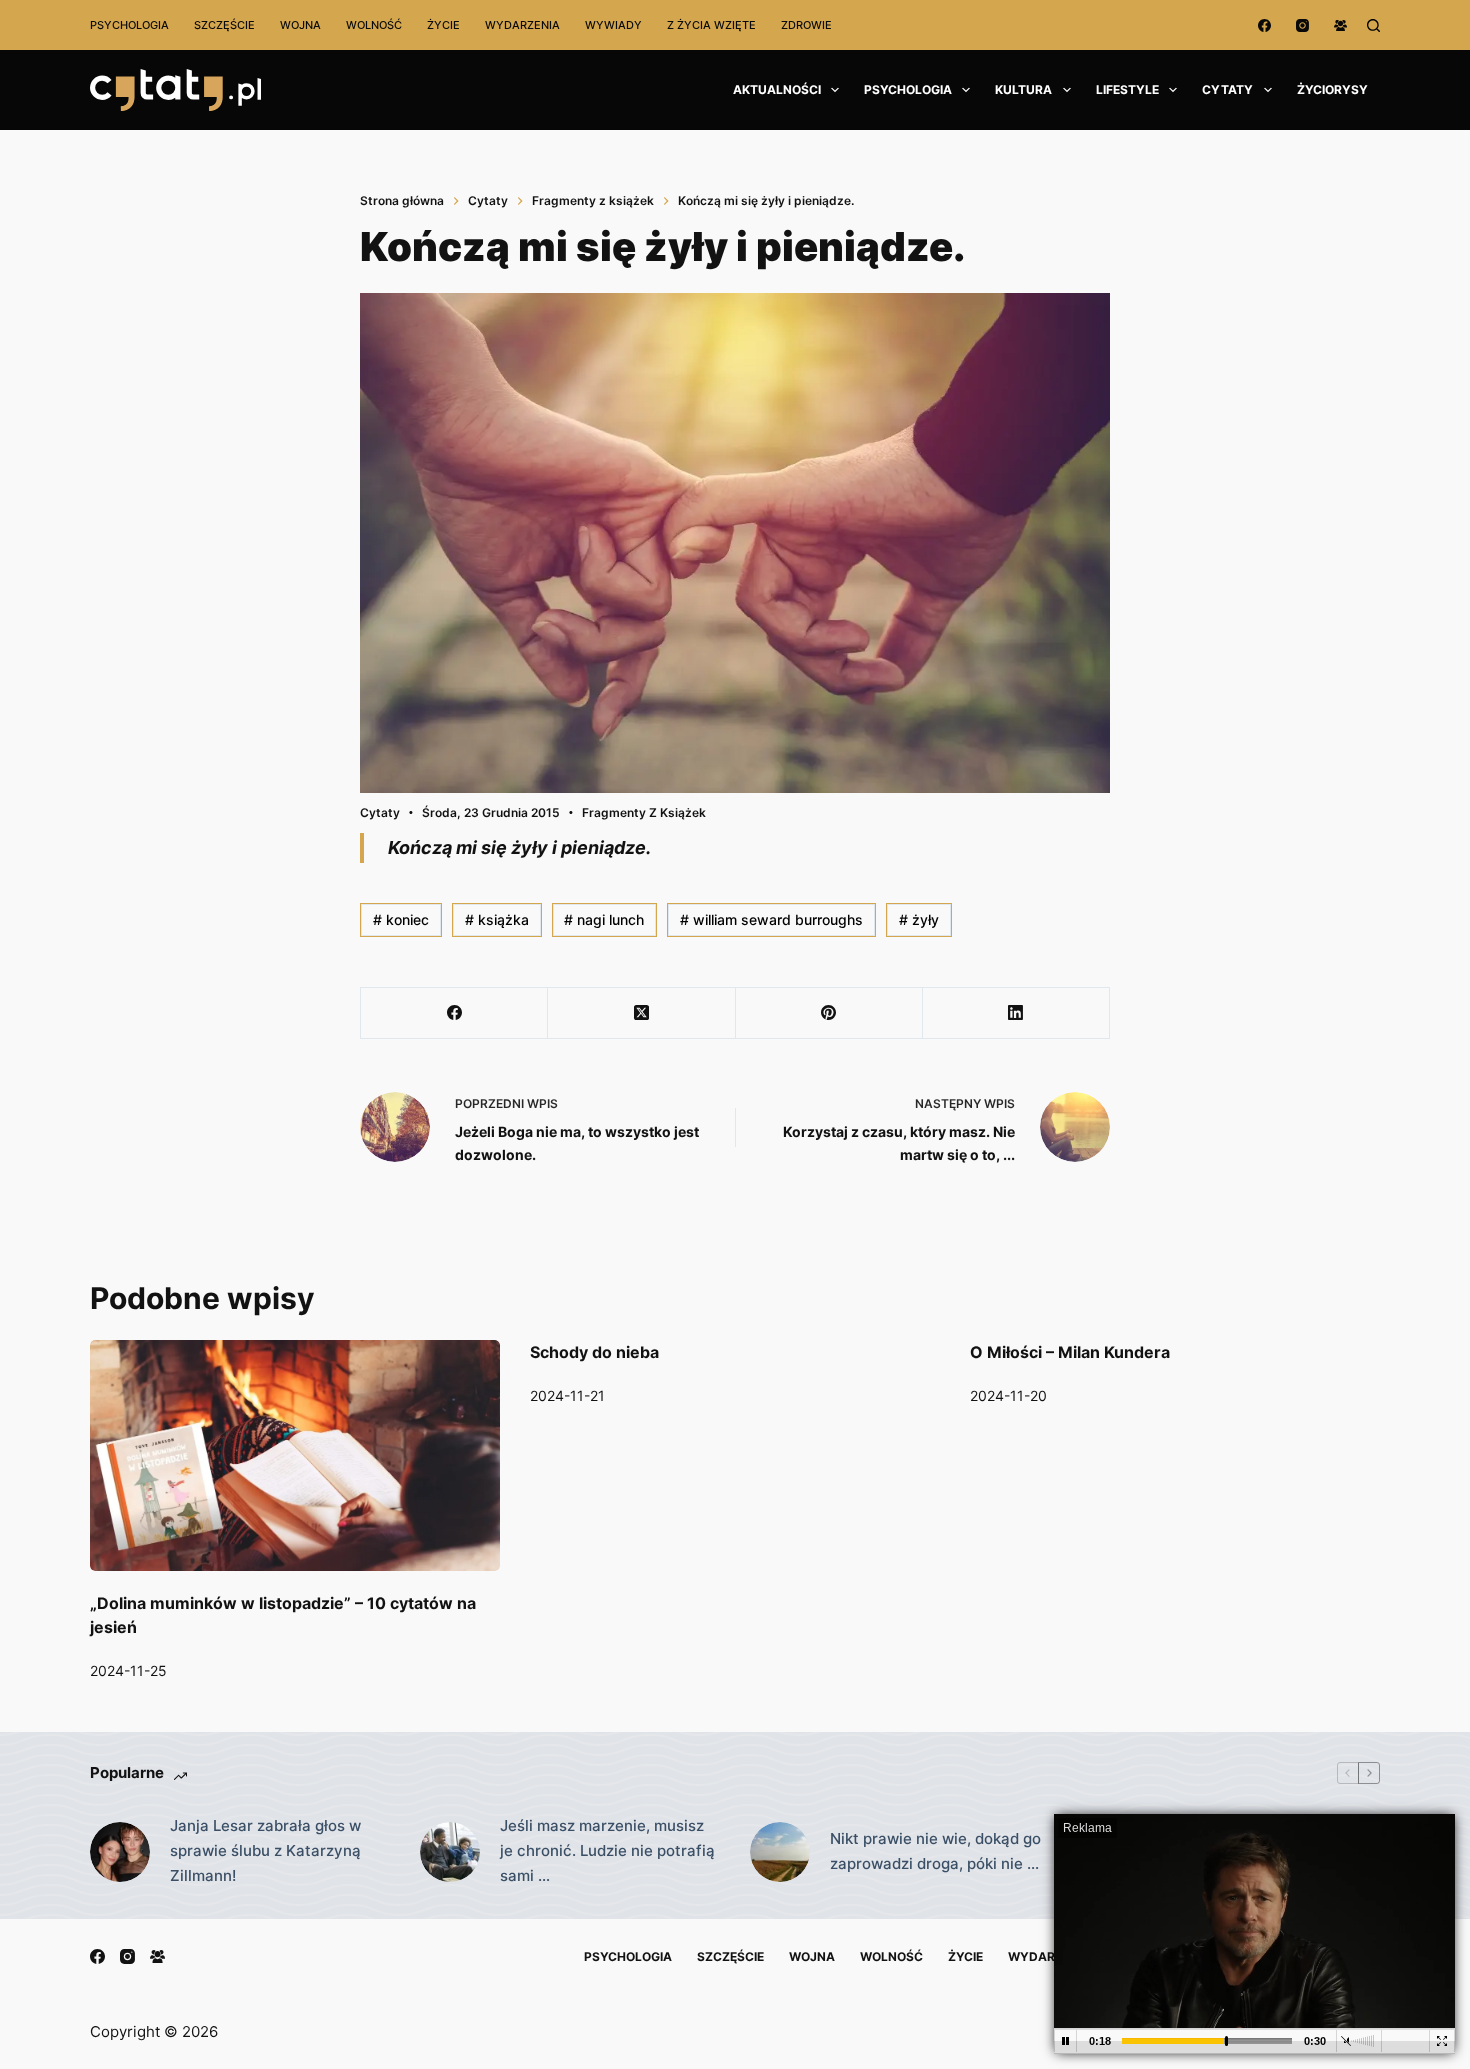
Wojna (300, 25)
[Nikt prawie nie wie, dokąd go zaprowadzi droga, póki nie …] (780, 1852)
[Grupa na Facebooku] (1340, 25)
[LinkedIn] (1016, 1013)
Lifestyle (1127, 89)
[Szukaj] (1373, 25)
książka (497, 919)
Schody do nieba (594, 1352)
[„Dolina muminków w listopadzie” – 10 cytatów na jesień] (295, 1455)
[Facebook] (1264, 25)
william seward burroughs (771, 919)
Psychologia (129, 25)
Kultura (1023, 89)
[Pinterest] (829, 1013)
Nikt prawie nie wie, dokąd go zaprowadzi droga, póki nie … (935, 1851)
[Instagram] (1302, 25)
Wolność (374, 25)
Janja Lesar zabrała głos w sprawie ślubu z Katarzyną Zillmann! (265, 1850)
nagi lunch (604, 919)
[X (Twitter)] (641, 1013)
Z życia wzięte (711, 25)
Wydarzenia (522, 25)
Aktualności (777, 89)
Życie (443, 25)
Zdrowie (806, 25)
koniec (401, 919)
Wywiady (613, 25)
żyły (919, 919)
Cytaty (1227, 89)
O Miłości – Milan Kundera (1070, 1352)
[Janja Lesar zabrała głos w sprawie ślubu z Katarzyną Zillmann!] (120, 1852)
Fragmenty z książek (644, 812)
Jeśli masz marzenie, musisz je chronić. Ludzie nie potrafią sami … (607, 1850)
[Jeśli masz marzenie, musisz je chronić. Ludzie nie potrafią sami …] (450, 1852)
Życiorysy (1332, 89)
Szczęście (224, 25)
